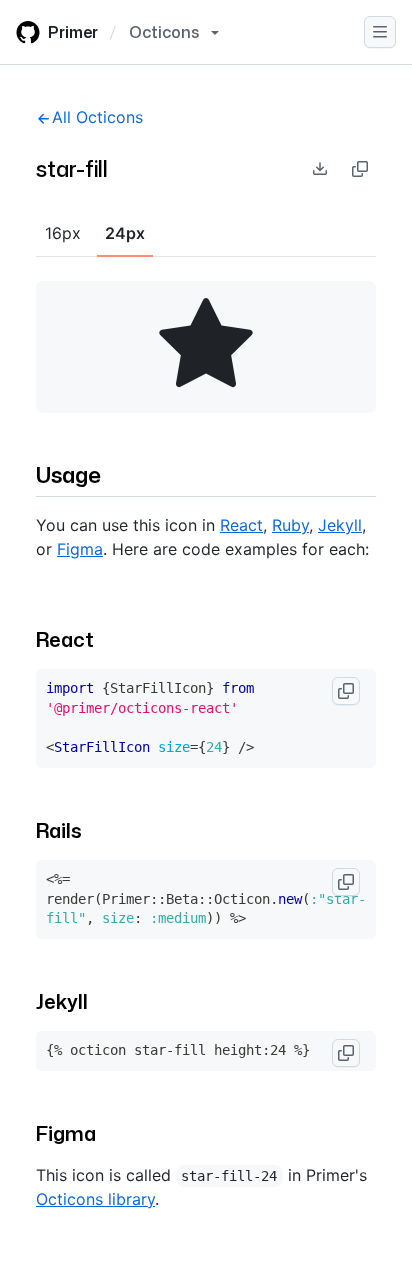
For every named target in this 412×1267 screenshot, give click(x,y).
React (241, 525)
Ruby (290, 525)
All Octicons (97, 117)
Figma (80, 549)
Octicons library (95, 1199)
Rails (59, 830)
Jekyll (340, 525)
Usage (68, 474)
